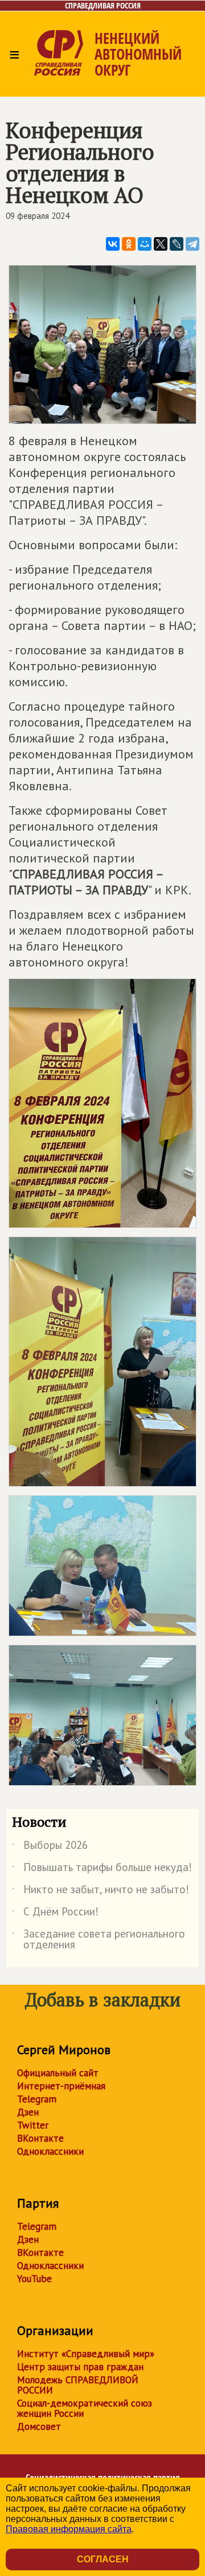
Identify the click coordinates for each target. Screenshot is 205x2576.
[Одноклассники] (129, 244)
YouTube (34, 2279)
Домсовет (39, 2426)
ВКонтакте (40, 2138)
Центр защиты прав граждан (80, 2367)
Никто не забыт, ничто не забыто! (101, 1891)
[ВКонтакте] (113, 244)
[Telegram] (192, 244)
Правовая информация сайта (69, 2529)
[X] (161, 244)
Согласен (103, 2559)
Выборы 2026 (50, 1847)
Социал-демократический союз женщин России (85, 2408)
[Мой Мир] (145, 244)
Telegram (37, 2099)
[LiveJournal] (177, 244)
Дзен (28, 2112)
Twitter (33, 2125)
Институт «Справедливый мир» (86, 2354)
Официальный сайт (58, 2073)
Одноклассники (50, 2151)
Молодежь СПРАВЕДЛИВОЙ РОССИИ (78, 2385)
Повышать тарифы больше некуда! (102, 1869)
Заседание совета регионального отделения (99, 1940)
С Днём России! (55, 1914)
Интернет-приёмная (61, 2086)
